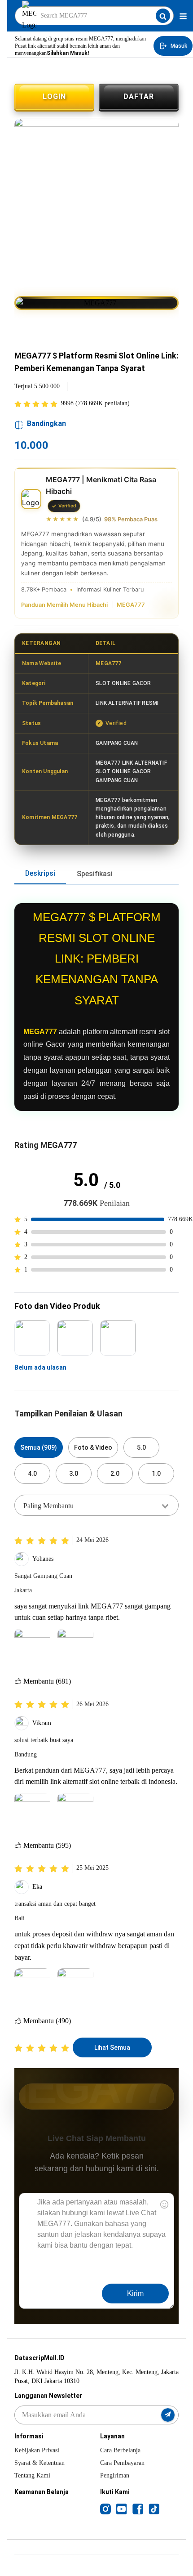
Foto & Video (93, 1447)
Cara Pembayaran (122, 2463)
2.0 (115, 1474)
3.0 (74, 1474)
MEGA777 (131, 605)
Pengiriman (115, 2475)
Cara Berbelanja (120, 2450)
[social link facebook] (138, 2509)
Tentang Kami (32, 2475)
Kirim (135, 2293)
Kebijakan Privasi (37, 2450)
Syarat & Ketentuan (39, 2463)
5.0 (141, 1447)
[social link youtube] (122, 2509)
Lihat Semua (112, 2047)
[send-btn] (168, 2415)
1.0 (156, 1474)
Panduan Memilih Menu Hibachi (64, 605)
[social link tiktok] (154, 2509)
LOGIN (54, 96)
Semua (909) (39, 1447)
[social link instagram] (105, 2509)
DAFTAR (139, 96)
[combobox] (96, 1505)
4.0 (32, 1474)
